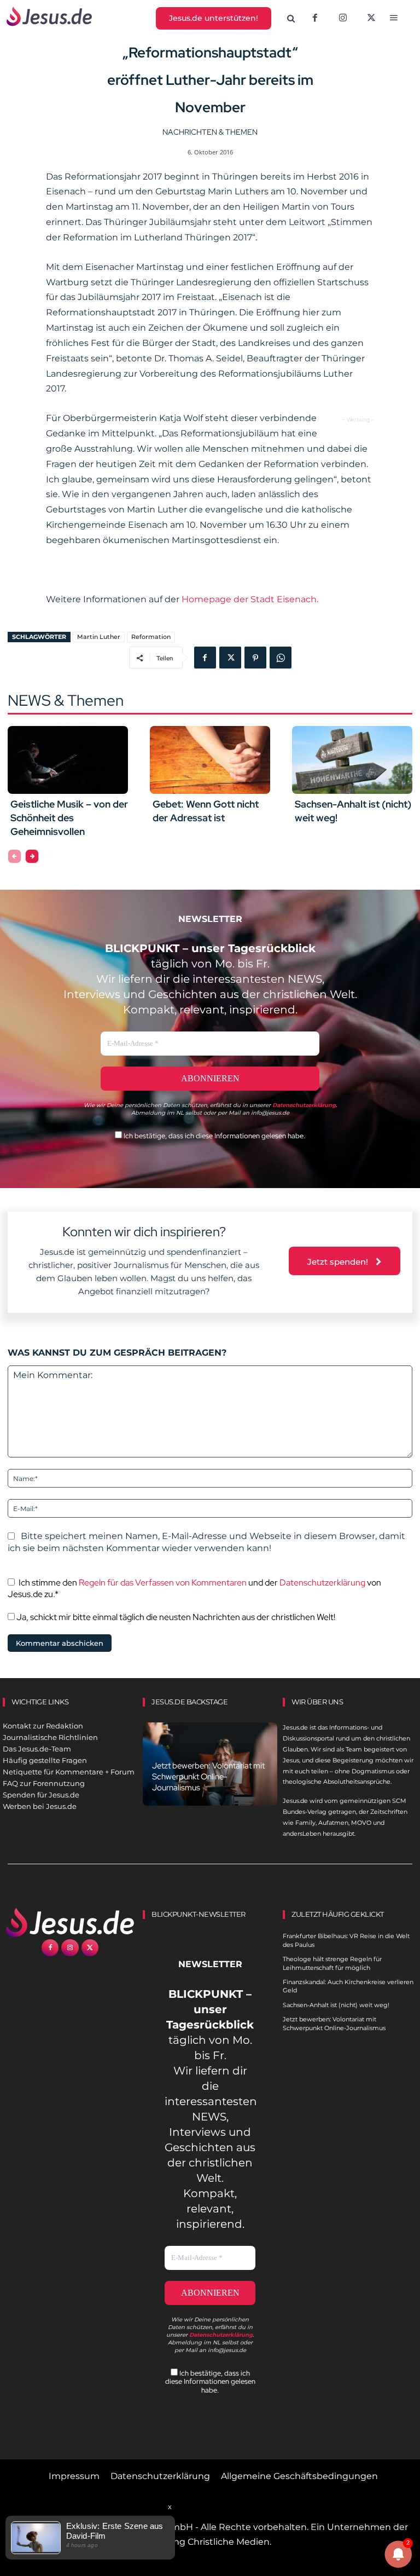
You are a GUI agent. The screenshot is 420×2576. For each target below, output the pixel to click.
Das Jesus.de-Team (37, 1749)
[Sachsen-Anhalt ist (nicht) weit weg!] (352, 760)
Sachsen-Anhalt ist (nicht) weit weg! (336, 2005)
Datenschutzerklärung (322, 1583)
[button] (291, 19)
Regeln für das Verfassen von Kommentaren (163, 1583)
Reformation (151, 637)
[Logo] (70, 1922)
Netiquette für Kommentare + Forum (69, 1772)
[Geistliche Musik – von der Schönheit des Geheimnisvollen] (68, 760)
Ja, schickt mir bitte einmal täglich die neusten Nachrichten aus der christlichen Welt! (175, 1617)
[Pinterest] (255, 658)
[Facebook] (315, 19)
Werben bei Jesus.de (40, 1806)
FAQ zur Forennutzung (44, 1783)
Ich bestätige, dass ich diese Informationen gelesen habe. (214, 1136)
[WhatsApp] (281, 658)
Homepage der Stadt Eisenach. (250, 599)
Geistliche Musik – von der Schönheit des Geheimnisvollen (69, 818)
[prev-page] (14, 856)
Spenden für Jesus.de (41, 1795)
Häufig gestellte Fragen (45, 1760)
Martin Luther (99, 637)
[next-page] (32, 856)
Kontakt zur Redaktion (43, 1726)
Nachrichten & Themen (210, 132)
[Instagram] (343, 19)
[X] (371, 19)
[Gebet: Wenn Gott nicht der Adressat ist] (210, 760)
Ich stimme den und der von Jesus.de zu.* (194, 1588)
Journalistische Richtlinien (50, 1737)
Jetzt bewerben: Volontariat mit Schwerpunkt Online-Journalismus (208, 1777)
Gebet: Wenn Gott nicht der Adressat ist (206, 811)
